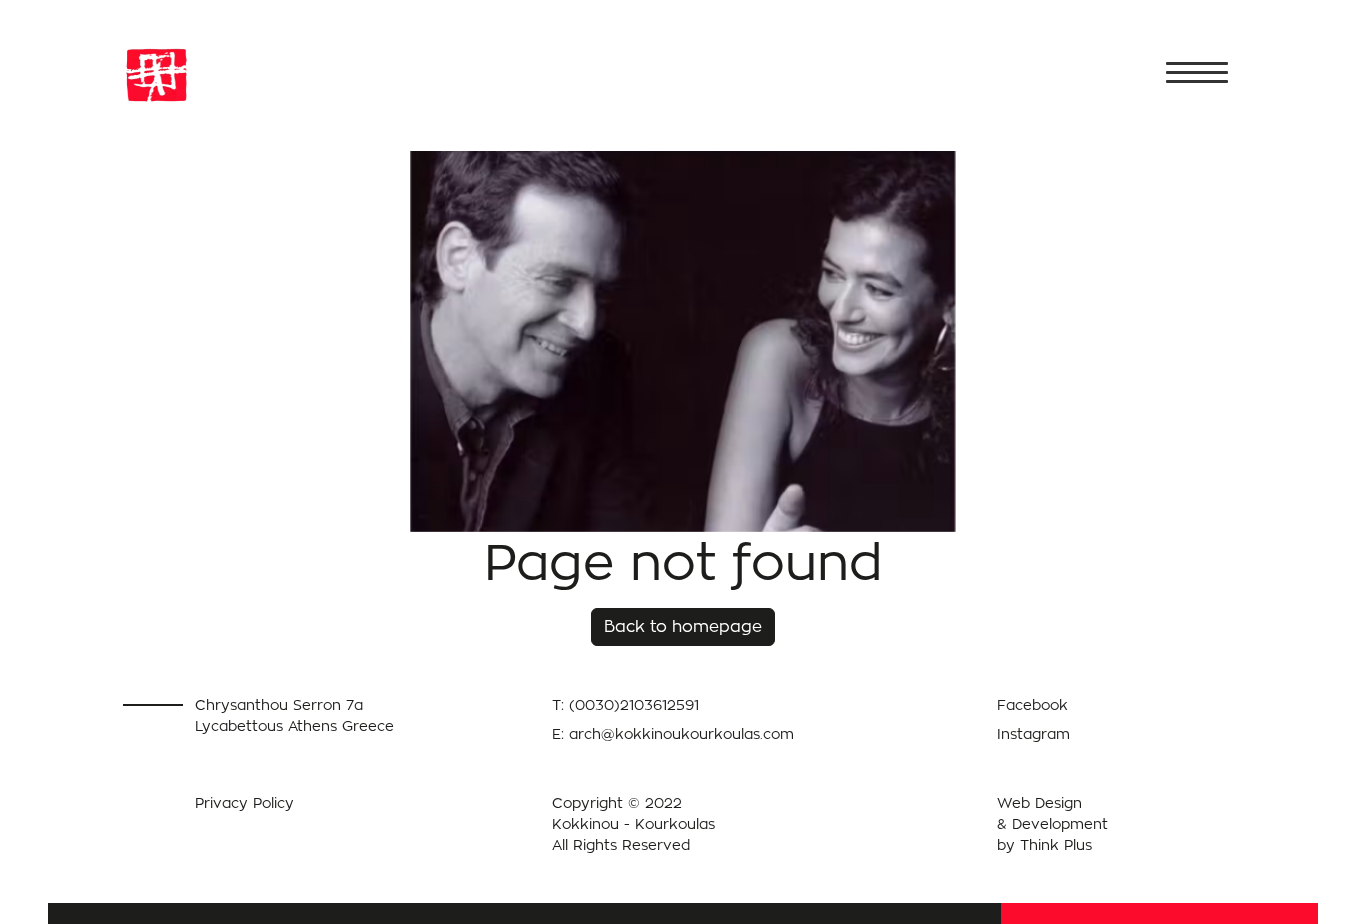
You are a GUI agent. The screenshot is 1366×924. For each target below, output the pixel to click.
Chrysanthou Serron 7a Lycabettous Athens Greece (294, 715)
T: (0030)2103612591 (625, 704)
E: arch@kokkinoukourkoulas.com (673, 733)
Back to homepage (683, 626)
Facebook (1032, 704)
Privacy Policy (244, 802)
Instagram (1033, 733)
